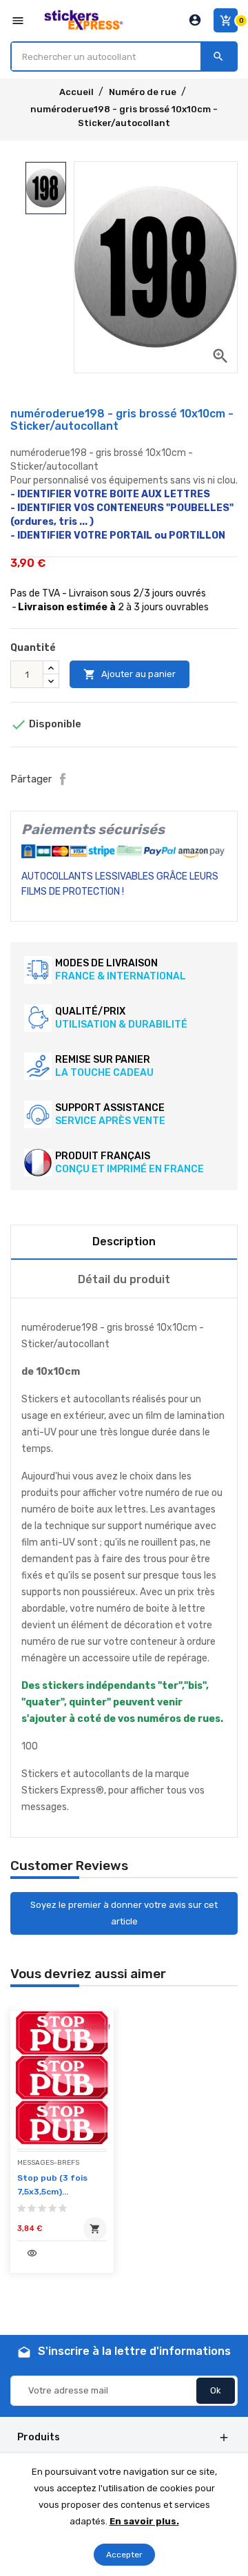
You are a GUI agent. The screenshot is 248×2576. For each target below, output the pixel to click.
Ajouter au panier (130, 674)
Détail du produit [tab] (124, 1279)
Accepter (124, 2555)
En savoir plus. (144, 2521)
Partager (63, 779)
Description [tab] (124, 1242)
